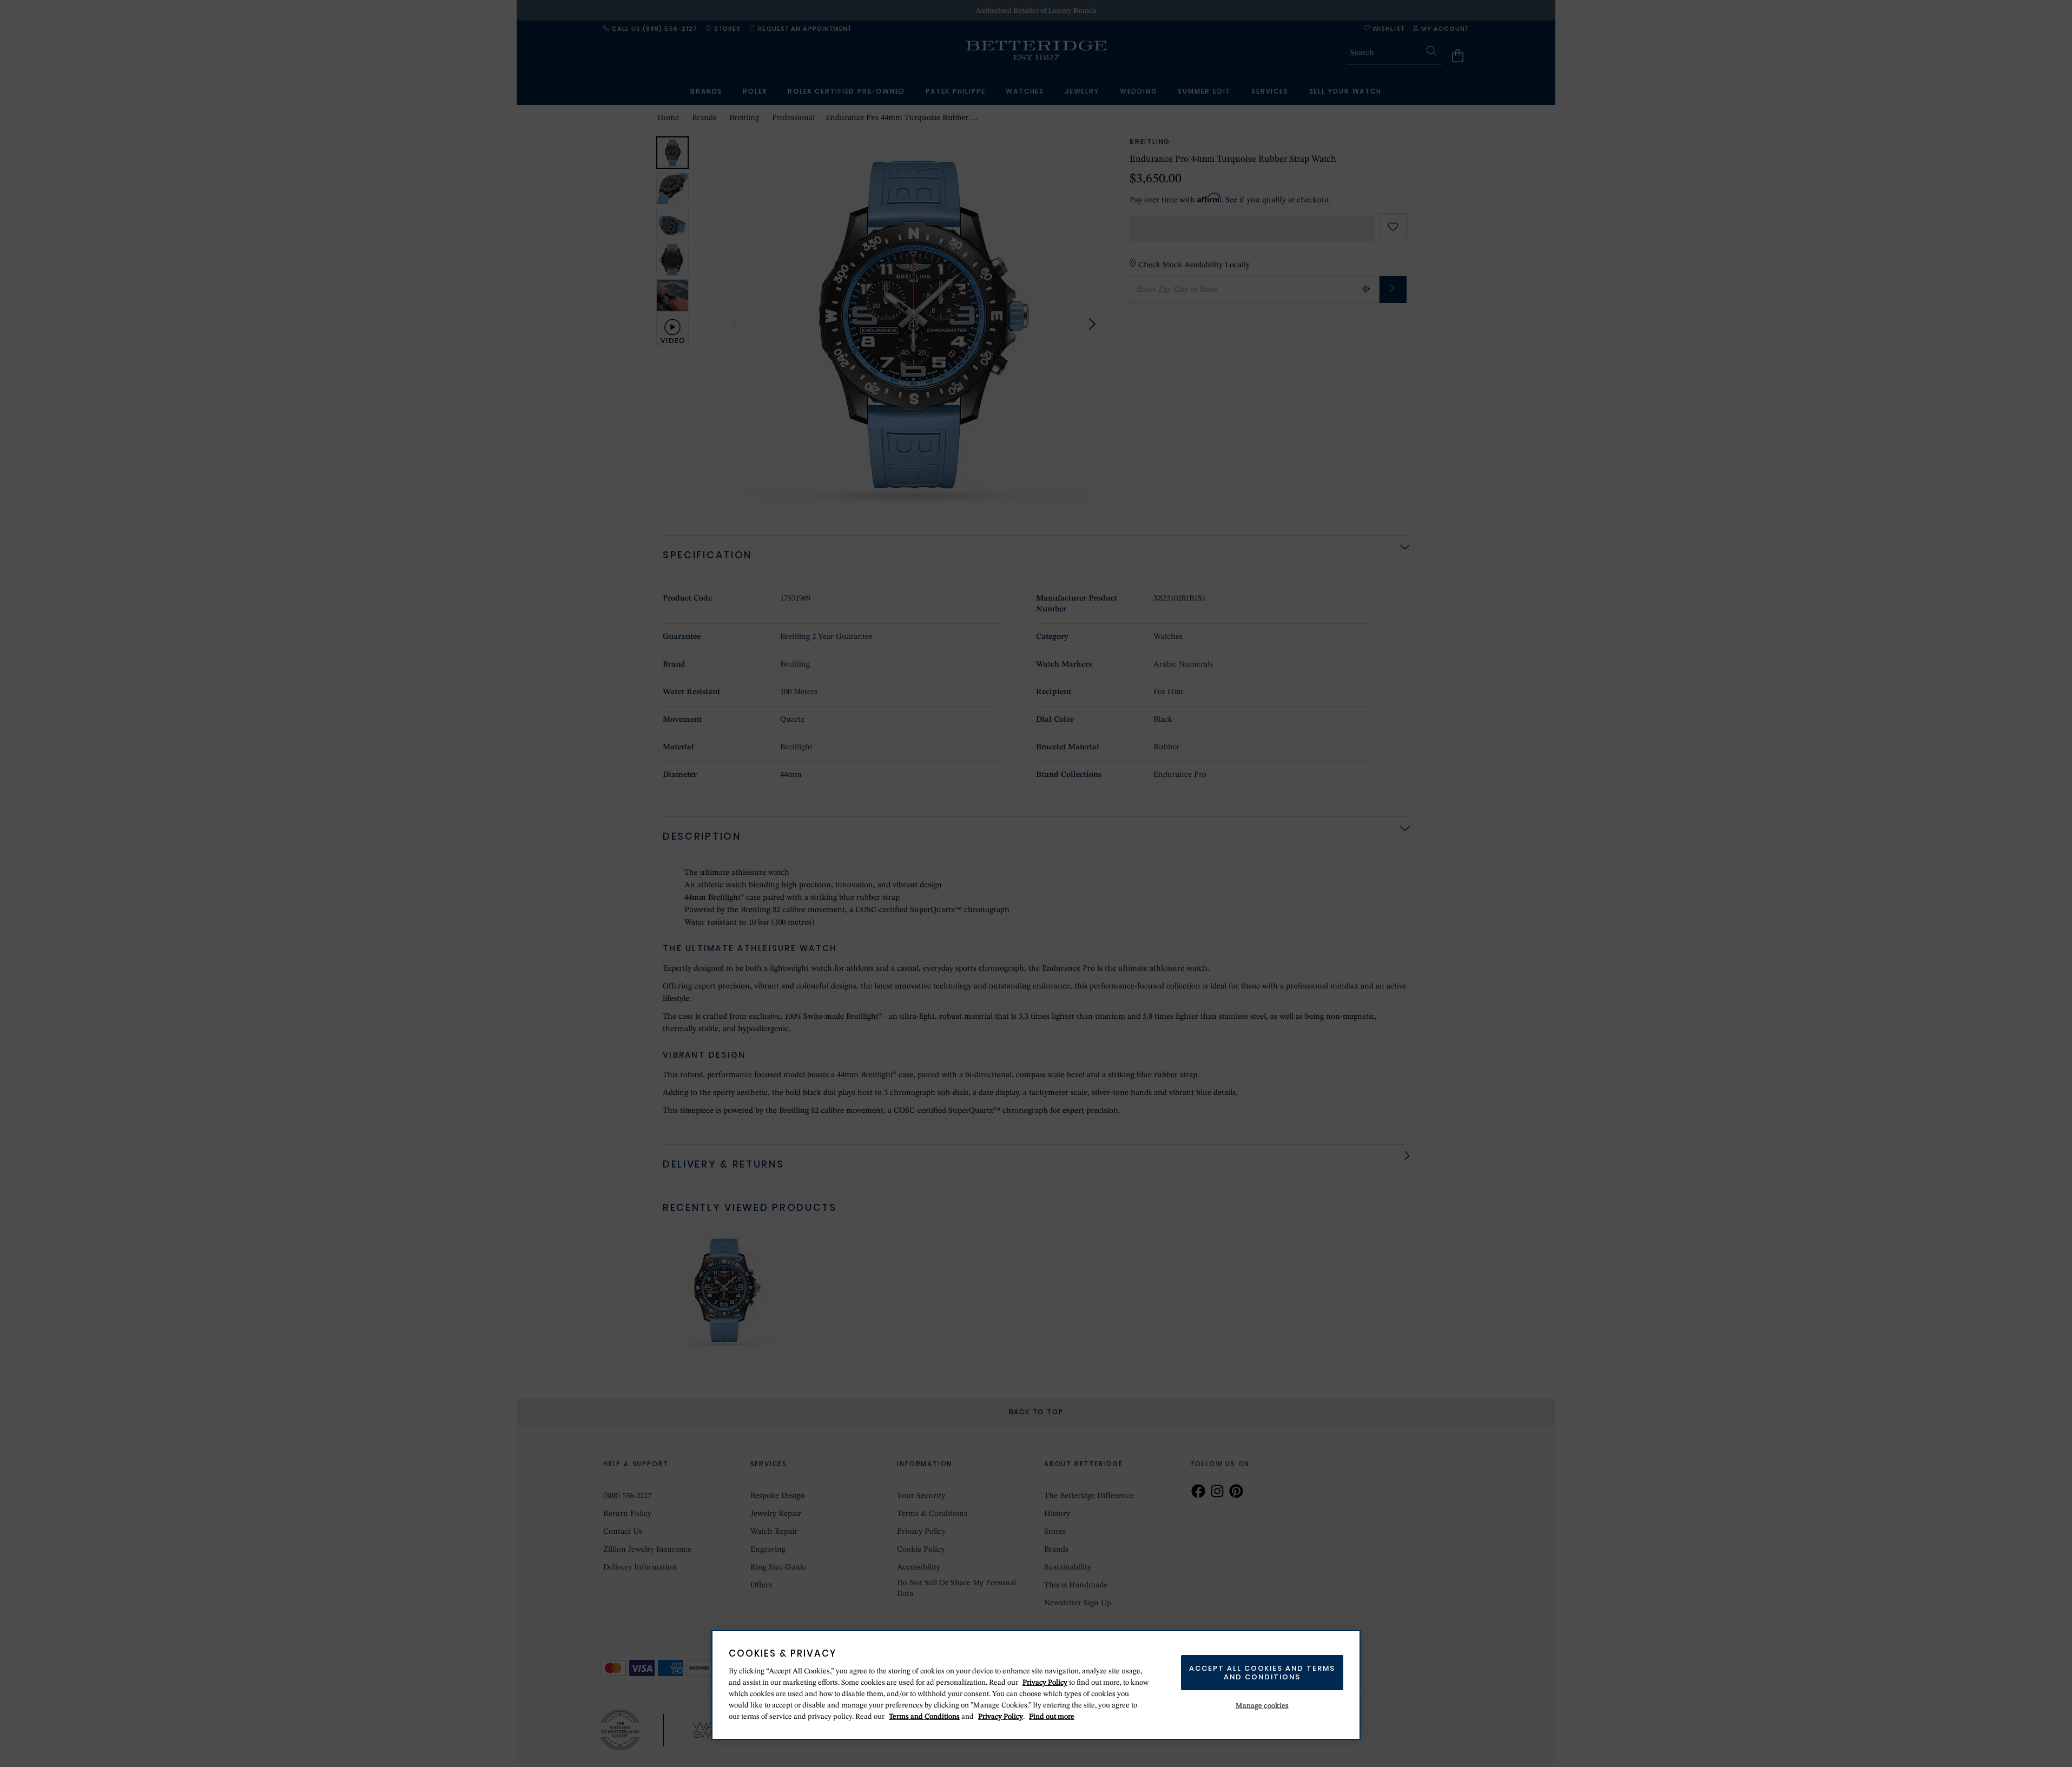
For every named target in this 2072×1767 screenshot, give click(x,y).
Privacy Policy (1045, 1683)
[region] (1036, 1685)
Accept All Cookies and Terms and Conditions (1262, 1673)
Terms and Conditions (924, 1717)
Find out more (1052, 1717)
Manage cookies (1262, 1706)
